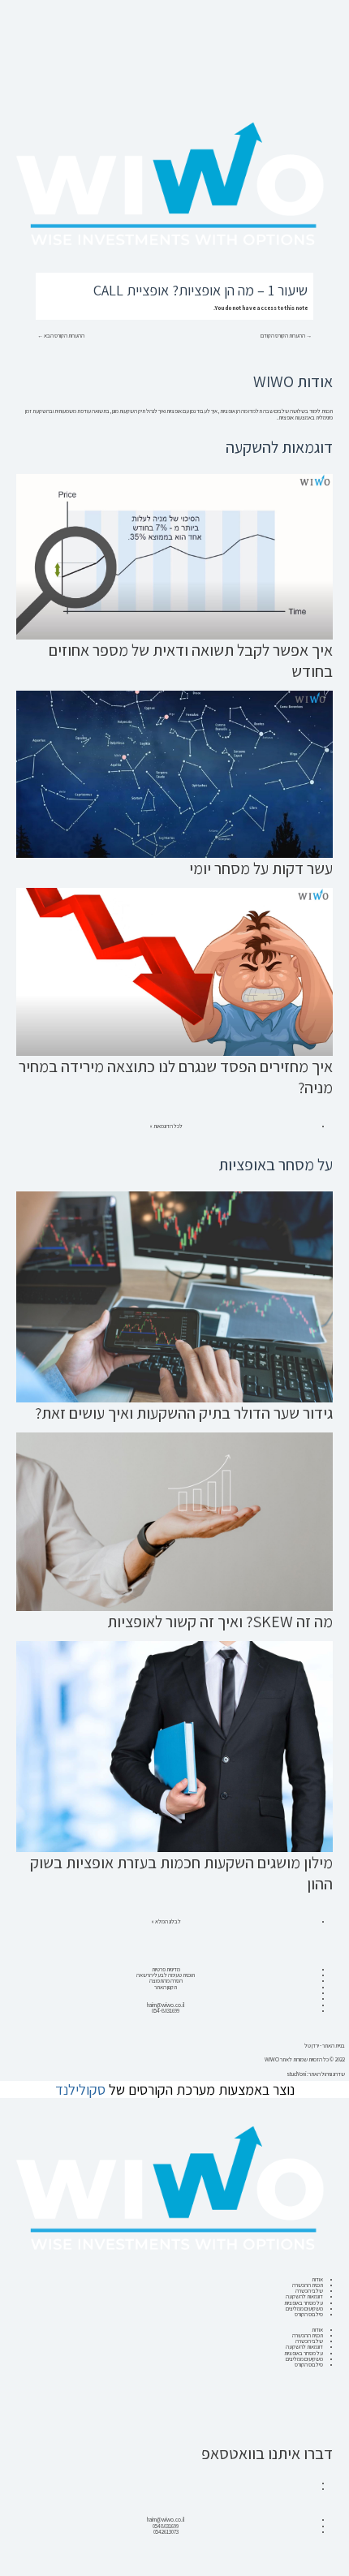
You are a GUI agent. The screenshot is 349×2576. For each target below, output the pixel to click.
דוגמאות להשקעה (304, 2296)
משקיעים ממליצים (304, 2309)
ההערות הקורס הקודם (286, 336)
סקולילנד (80, 2089)
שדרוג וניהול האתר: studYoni (316, 2074)
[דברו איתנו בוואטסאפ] (312, 2422)
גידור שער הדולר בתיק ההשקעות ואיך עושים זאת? (184, 1413)
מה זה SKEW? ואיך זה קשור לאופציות (220, 1622)
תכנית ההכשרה (308, 2285)
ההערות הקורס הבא (61, 336)
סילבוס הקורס (309, 2314)
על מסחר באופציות (304, 2303)
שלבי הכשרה (309, 2291)
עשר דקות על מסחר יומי (261, 868)
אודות (317, 2279)
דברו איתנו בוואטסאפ (267, 2453)
